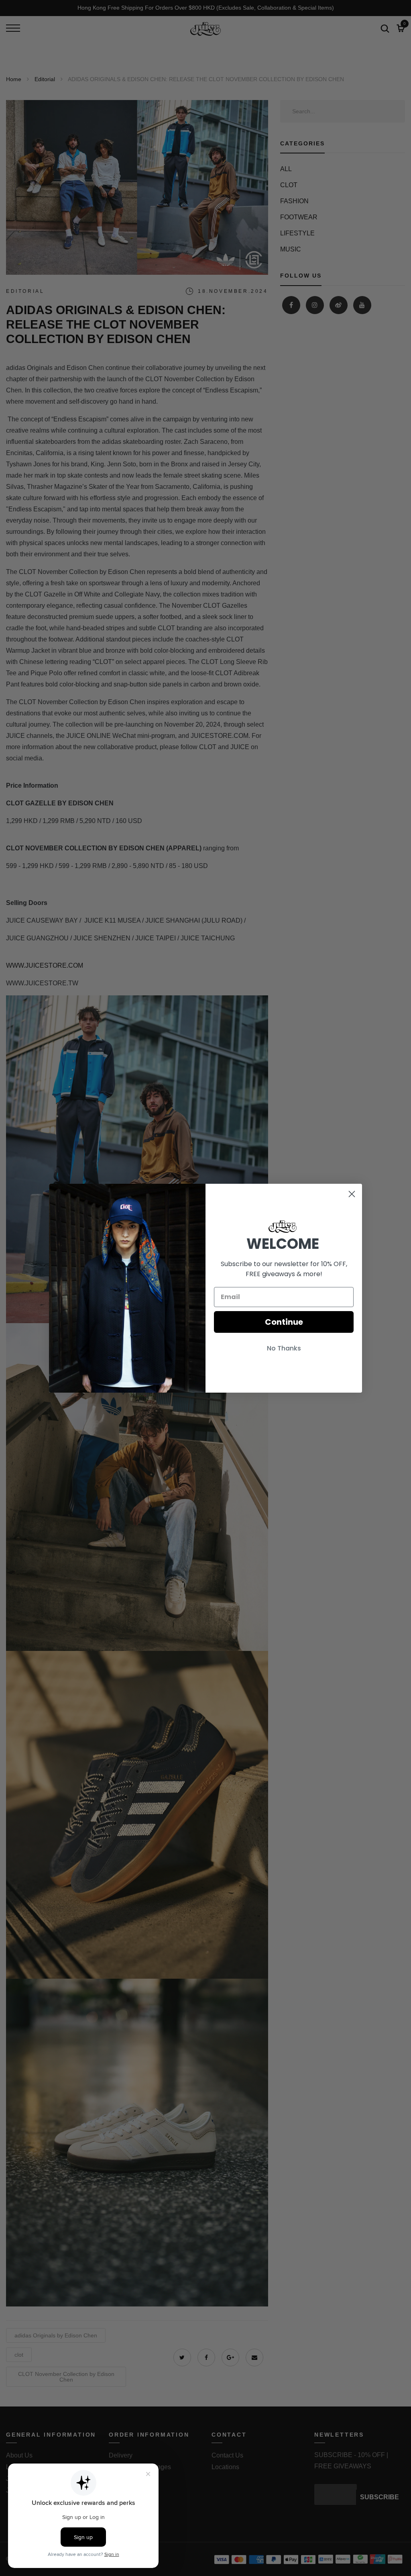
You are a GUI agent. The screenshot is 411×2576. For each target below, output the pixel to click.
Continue (284, 1322)
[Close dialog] (352, 1194)
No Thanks (284, 1348)
